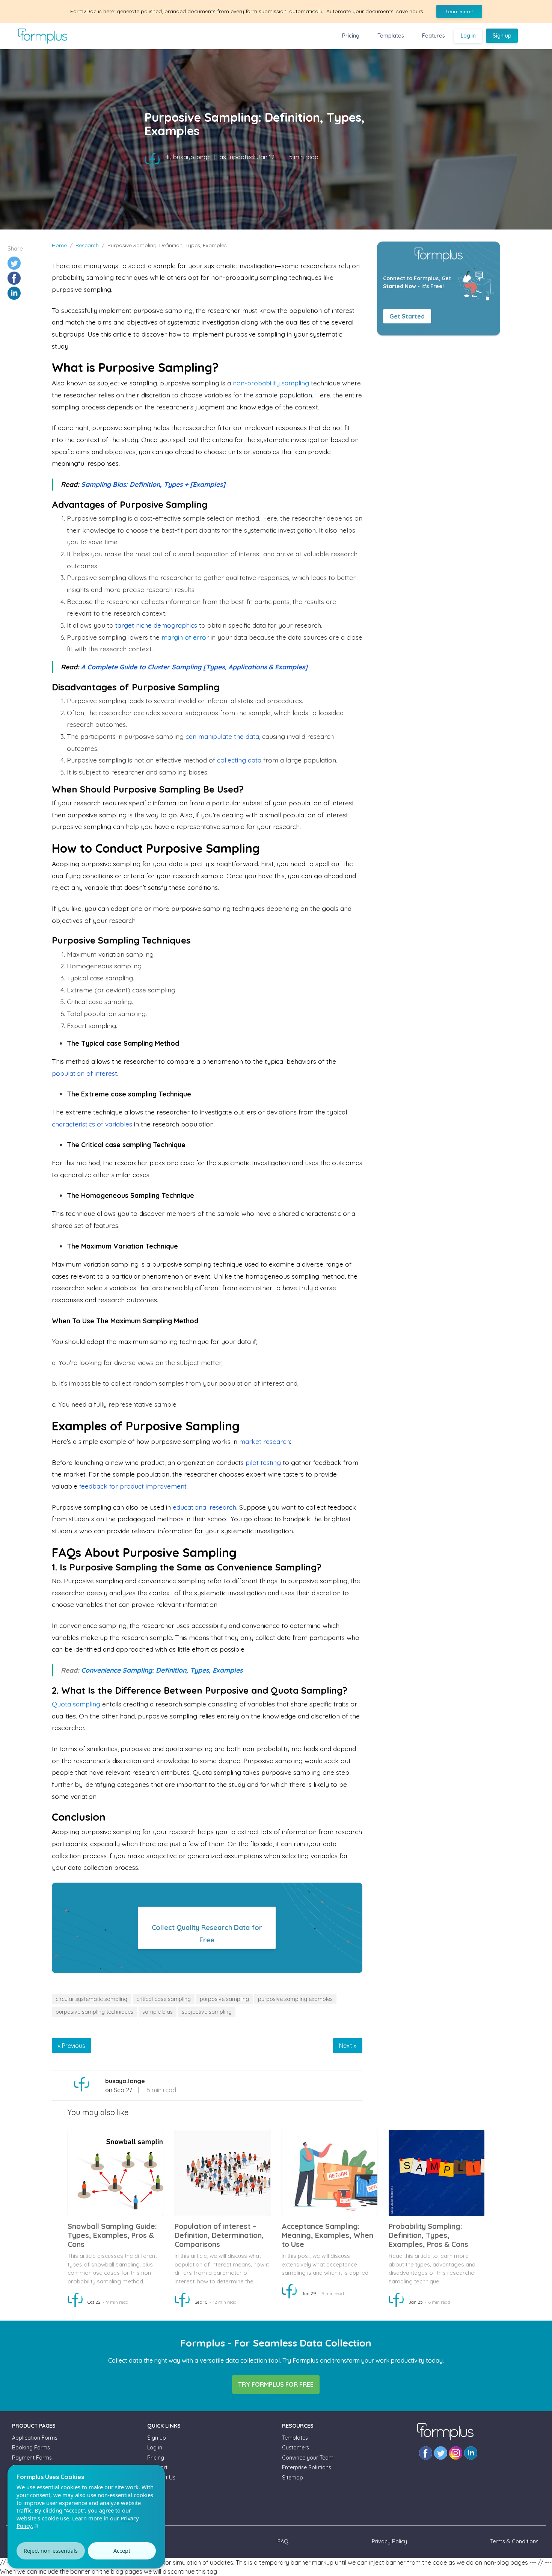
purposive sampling (224, 1999)
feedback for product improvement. (133, 1486)
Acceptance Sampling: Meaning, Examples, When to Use (327, 2235)
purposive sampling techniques (94, 2012)
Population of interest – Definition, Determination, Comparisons (219, 2235)
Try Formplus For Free (276, 2384)
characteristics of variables (92, 1124)
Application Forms (35, 2438)
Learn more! (459, 11)
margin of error (185, 637)
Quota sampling (76, 1704)
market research (265, 1441)
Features (434, 36)
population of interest (84, 1073)
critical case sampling (164, 1999)
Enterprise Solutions (307, 2467)
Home (59, 245)
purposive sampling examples (295, 1999)
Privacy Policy (389, 2541)
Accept (122, 2551)
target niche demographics (156, 625)
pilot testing (263, 1462)
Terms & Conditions (514, 2541)
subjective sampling (207, 2012)
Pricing (351, 36)
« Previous (72, 2046)
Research (87, 245)
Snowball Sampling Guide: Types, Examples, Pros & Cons (112, 2235)
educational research (204, 1507)
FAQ (283, 2541)
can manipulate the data (222, 736)
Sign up (502, 36)
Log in (468, 36)
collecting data (239, 760)
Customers (296, 2448)
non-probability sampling (271, 383)
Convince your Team (308, 2458)
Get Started (407, 316)
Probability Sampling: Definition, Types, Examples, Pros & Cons (428, 2235)
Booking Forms (31, 2448)
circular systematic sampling (91, 1999)
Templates (391, 36)
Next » (348, 2046)
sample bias (158, 2012)
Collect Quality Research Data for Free (207, 1934)
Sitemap (293, 2478)
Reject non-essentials (51, 2551)
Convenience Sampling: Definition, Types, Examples (162, 1670)
